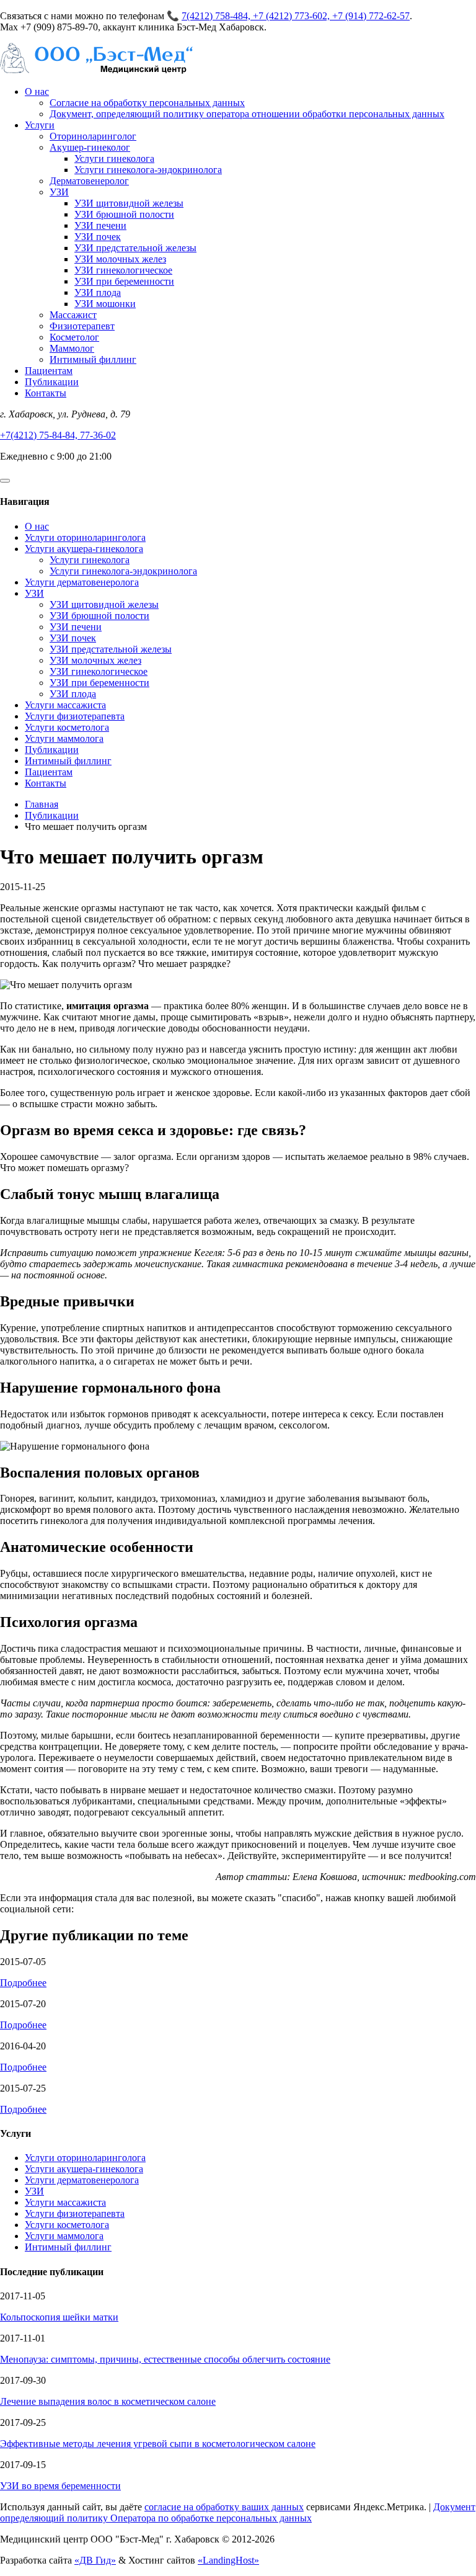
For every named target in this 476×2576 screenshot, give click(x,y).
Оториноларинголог (93, 136)
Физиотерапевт (82, 326)
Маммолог (72, 348)
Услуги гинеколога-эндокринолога (148, 170)
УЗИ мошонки (105, 304)
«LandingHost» (228, 2560)
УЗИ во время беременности (60, 2486)
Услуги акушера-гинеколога (84, 549)
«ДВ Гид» (95, 2560)
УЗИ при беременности (124, 281)
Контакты (46, 393)
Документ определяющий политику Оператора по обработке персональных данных (238, 2512)
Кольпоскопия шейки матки (59, 2317)
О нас (37, 91)
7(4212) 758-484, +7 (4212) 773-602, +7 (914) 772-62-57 (296, 16)
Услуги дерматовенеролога (82, 582)
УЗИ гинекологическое (123, 270)
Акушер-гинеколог (90, 147)
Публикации (52, 382)
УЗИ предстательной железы (135, 248)
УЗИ (59, 192)
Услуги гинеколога (114, 158)
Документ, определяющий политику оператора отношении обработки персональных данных (247, 114)
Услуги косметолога (67, 727)
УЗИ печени (100, 225)
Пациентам (49, 371)
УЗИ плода (98, 292)
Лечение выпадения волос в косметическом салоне (108, 2401)
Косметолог (74, 337)
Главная (42, 804)
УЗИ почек (98, 237)
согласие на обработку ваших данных (224, 2507)
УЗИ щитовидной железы (129, 203)
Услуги (40, 125)
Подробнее (23, 1983)
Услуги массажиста (65, 705)
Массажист (73, 315)
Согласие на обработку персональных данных (147, 103)
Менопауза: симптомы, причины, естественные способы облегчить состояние (165, 2359)
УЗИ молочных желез (120, 259)
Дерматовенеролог (89, 181)
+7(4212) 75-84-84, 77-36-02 (58, 435)
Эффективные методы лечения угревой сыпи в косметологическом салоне (158, 2444)
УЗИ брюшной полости (124, 214)
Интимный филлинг (93, 359)
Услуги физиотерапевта (75, 716)
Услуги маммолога (64, 738)
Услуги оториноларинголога (85, 537)
